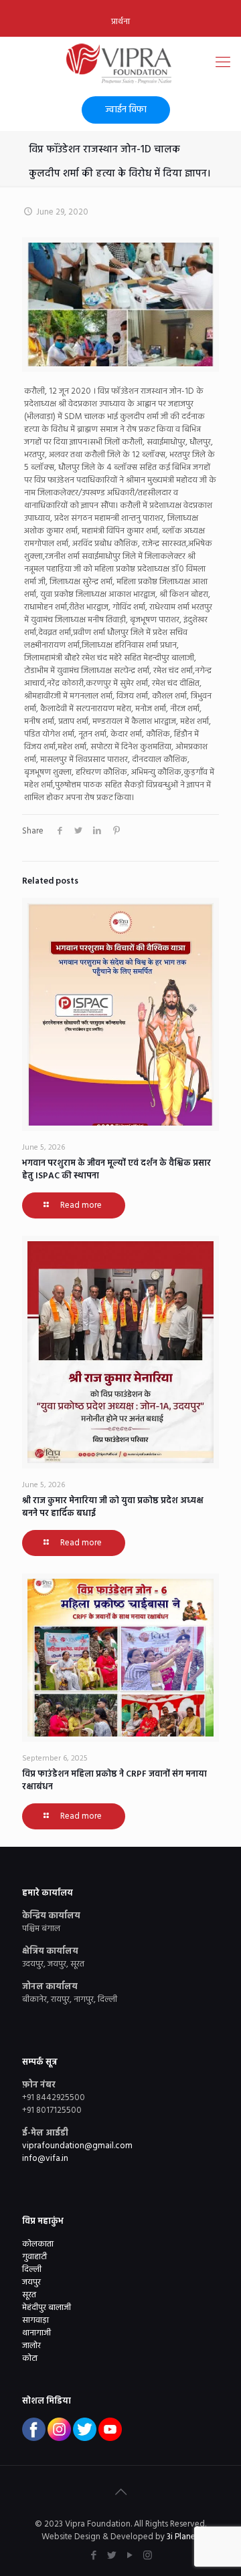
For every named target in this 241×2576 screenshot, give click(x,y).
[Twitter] (111, 2556)
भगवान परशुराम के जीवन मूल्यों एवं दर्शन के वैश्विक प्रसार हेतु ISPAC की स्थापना (116, 1170)
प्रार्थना (120, 22)
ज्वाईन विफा (126, 110)
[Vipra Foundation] (120, 63)
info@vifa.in (45, 2159)
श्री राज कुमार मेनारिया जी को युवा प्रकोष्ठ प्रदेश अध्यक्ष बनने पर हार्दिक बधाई (113, 1507)
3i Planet (183, 2537)
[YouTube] (130, 2556)
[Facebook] (93, 2556)
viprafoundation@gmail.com (77, 2146)
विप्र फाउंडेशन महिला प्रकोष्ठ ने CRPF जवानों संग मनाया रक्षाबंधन (114, 1781)
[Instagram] (148, 2556)
